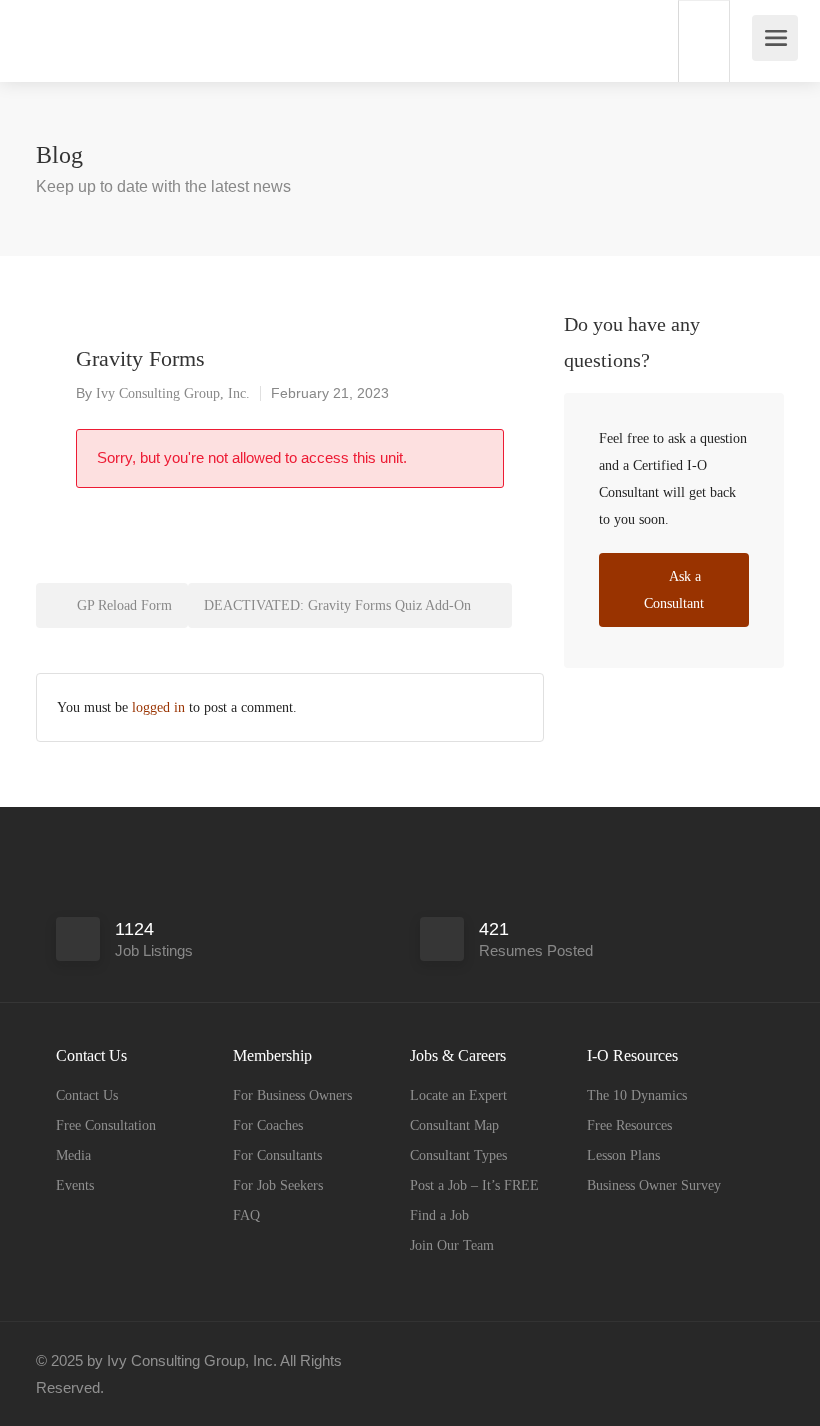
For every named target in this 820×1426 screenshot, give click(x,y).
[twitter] (771, 1360)
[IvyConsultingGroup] (38, 30)
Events (75, 1185)
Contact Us (87, 1095)
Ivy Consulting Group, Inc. (173, 393)
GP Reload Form (122, 605)
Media (73, 1155)
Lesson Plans (623, 1155)
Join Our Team (452, 1245)
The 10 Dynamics (637, 1095)
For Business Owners (292, 1095)
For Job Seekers (278, 1185)
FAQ (246, 1215)
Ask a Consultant (674, 590)
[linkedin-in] (738, 1360)
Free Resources (629, 1125)
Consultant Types (458, 1155)
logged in (158, 707)
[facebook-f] (705, 1360)
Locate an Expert (458, 1095)
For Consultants (277, 1155)
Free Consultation (106, 1125)
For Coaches (268, 1125)
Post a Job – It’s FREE (474, 1185)
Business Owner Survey (654, 1185)
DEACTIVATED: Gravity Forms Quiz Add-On (339, 605)
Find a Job (439, 1215)
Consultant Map (454, 1125)
